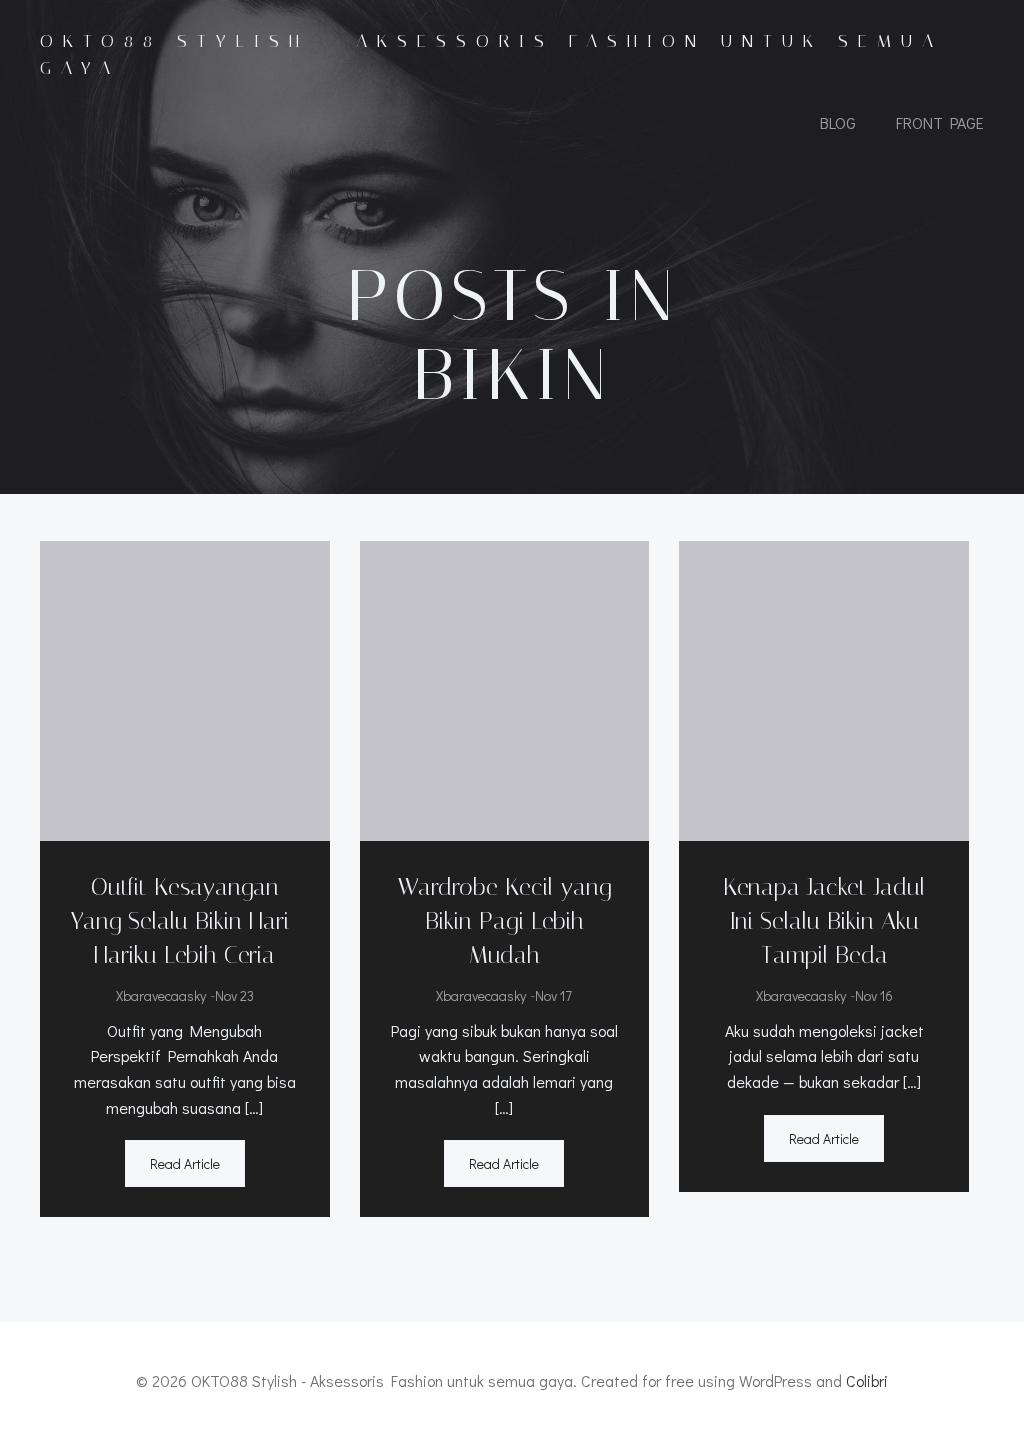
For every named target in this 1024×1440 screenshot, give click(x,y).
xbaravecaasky (161, 995)
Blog (838, 122)
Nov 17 (553, 995)
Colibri (867, 1380)
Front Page (940, 122)
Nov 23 (234, 995)
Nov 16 (874, 995)
